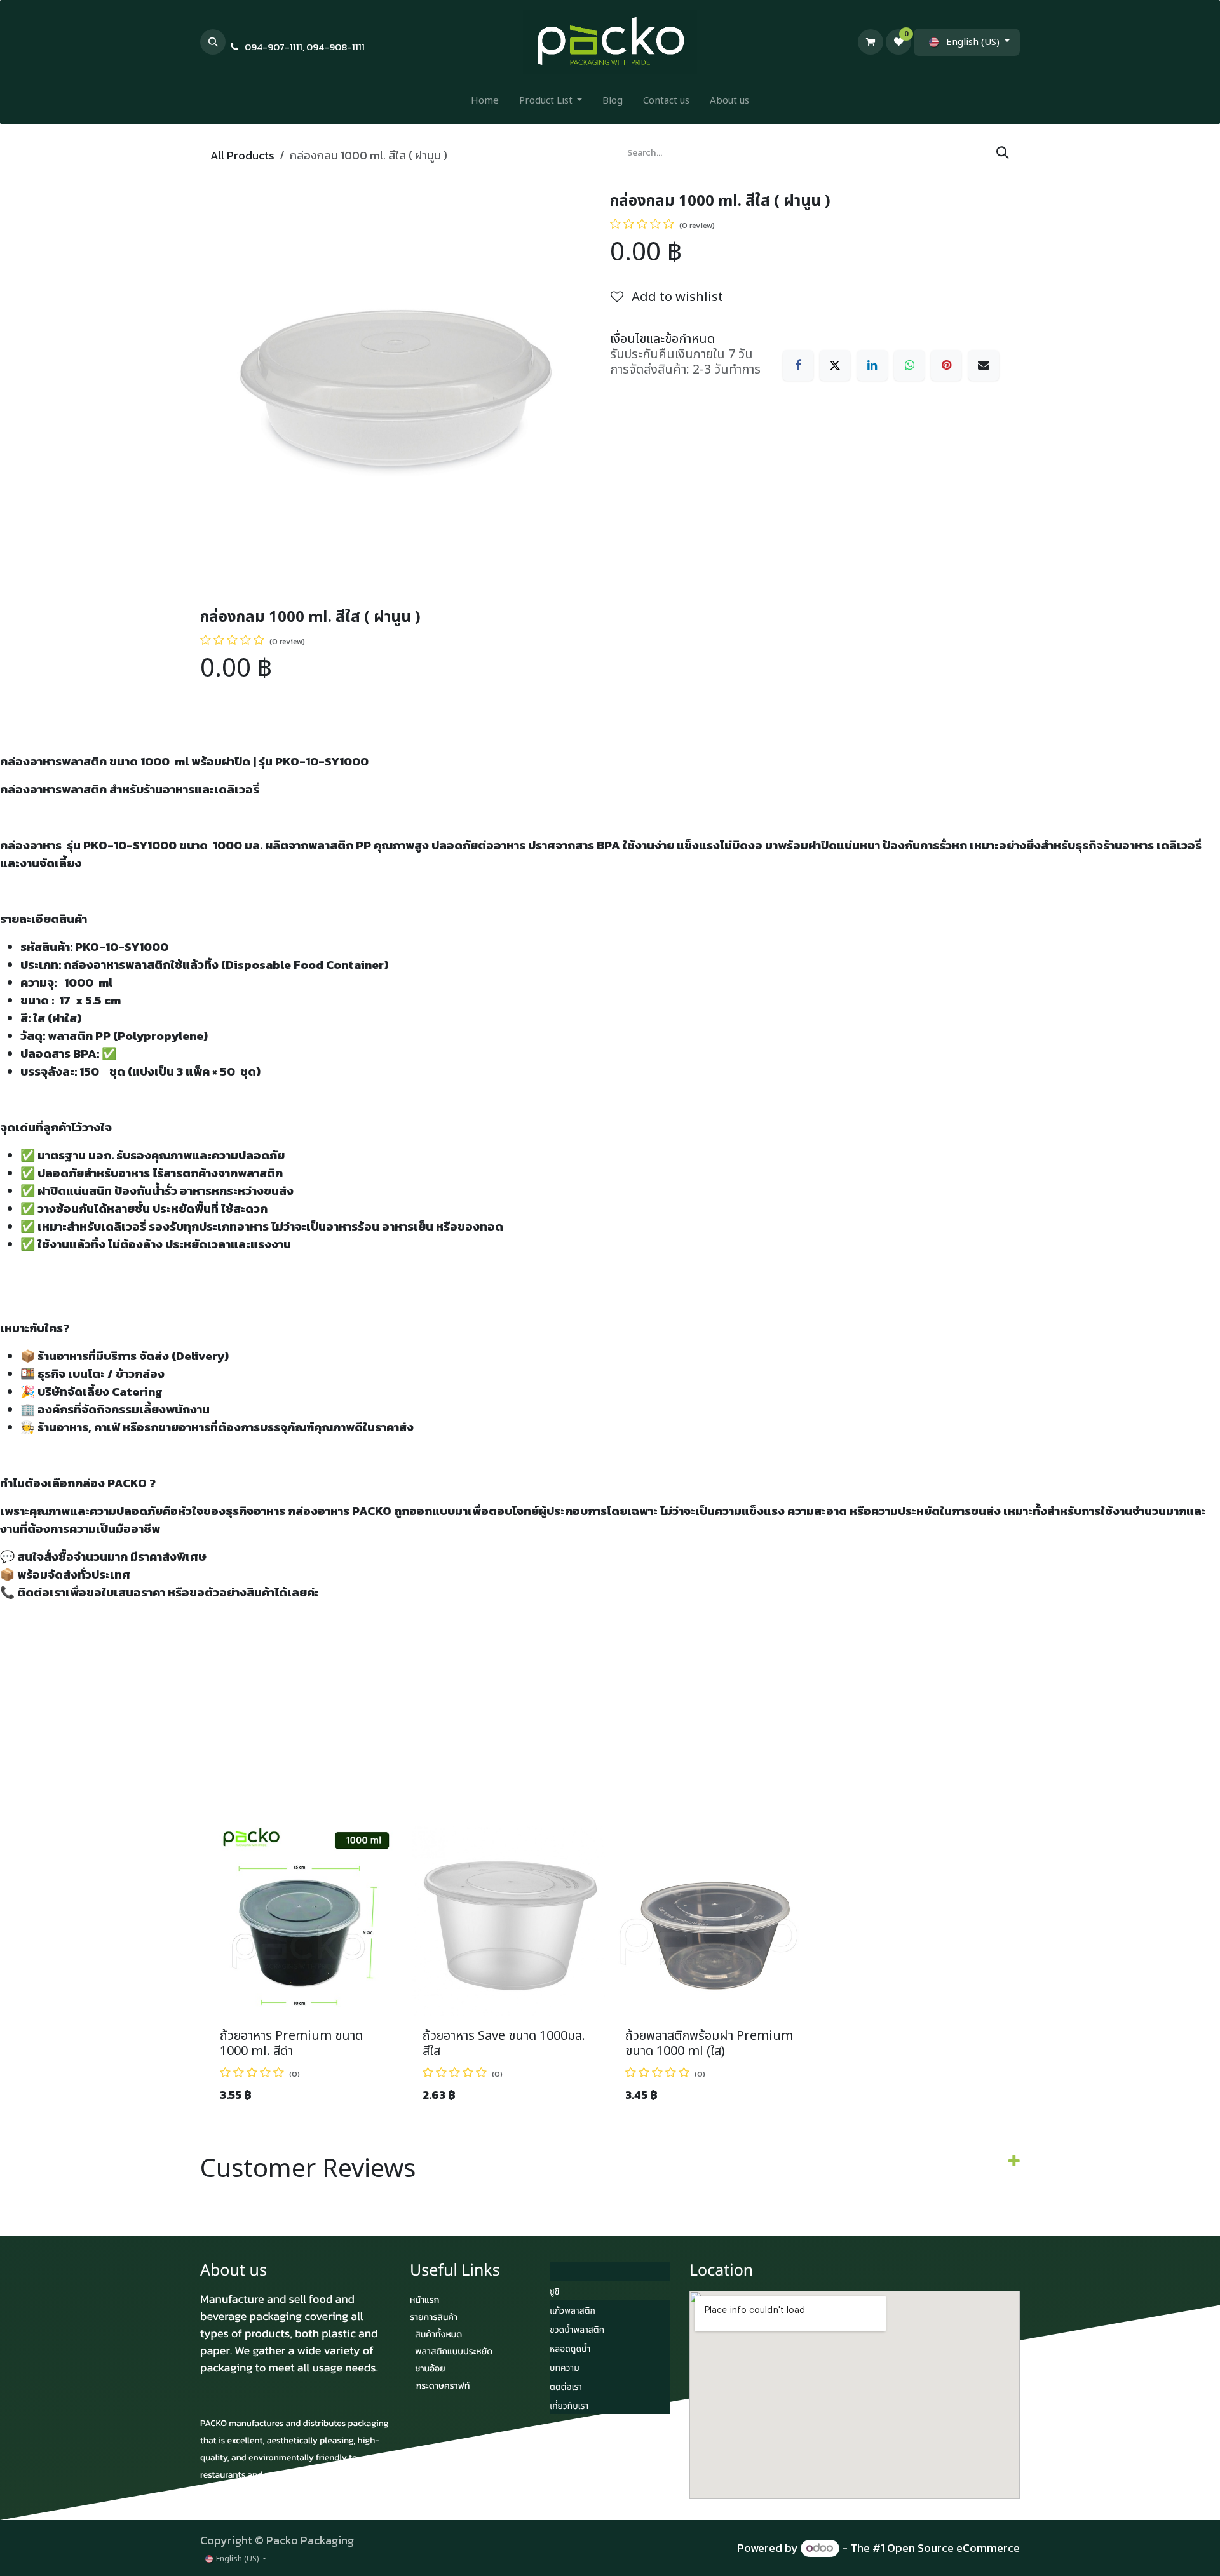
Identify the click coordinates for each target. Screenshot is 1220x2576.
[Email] (984, 365)
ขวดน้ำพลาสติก (577, 2330)
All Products (242, 155)
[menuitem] (485, 104)
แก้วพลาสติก (573, 2311)
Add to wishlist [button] (676, 297)
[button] (213, 42)
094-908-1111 (335, 47)
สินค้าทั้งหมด (438, 2334)
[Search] (1003, 153)
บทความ (565, 2369)
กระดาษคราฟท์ (443, 2386)
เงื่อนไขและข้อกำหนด (662, 339)
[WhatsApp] (909, 365)
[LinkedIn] (872, 365)
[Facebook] (798, 365)
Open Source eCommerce (953, 2548)
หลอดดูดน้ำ (570, 2350)
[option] (610, 1970)
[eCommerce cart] (871, 42)
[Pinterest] (946, 365)
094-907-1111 (274, 47)
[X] (835, 365)
